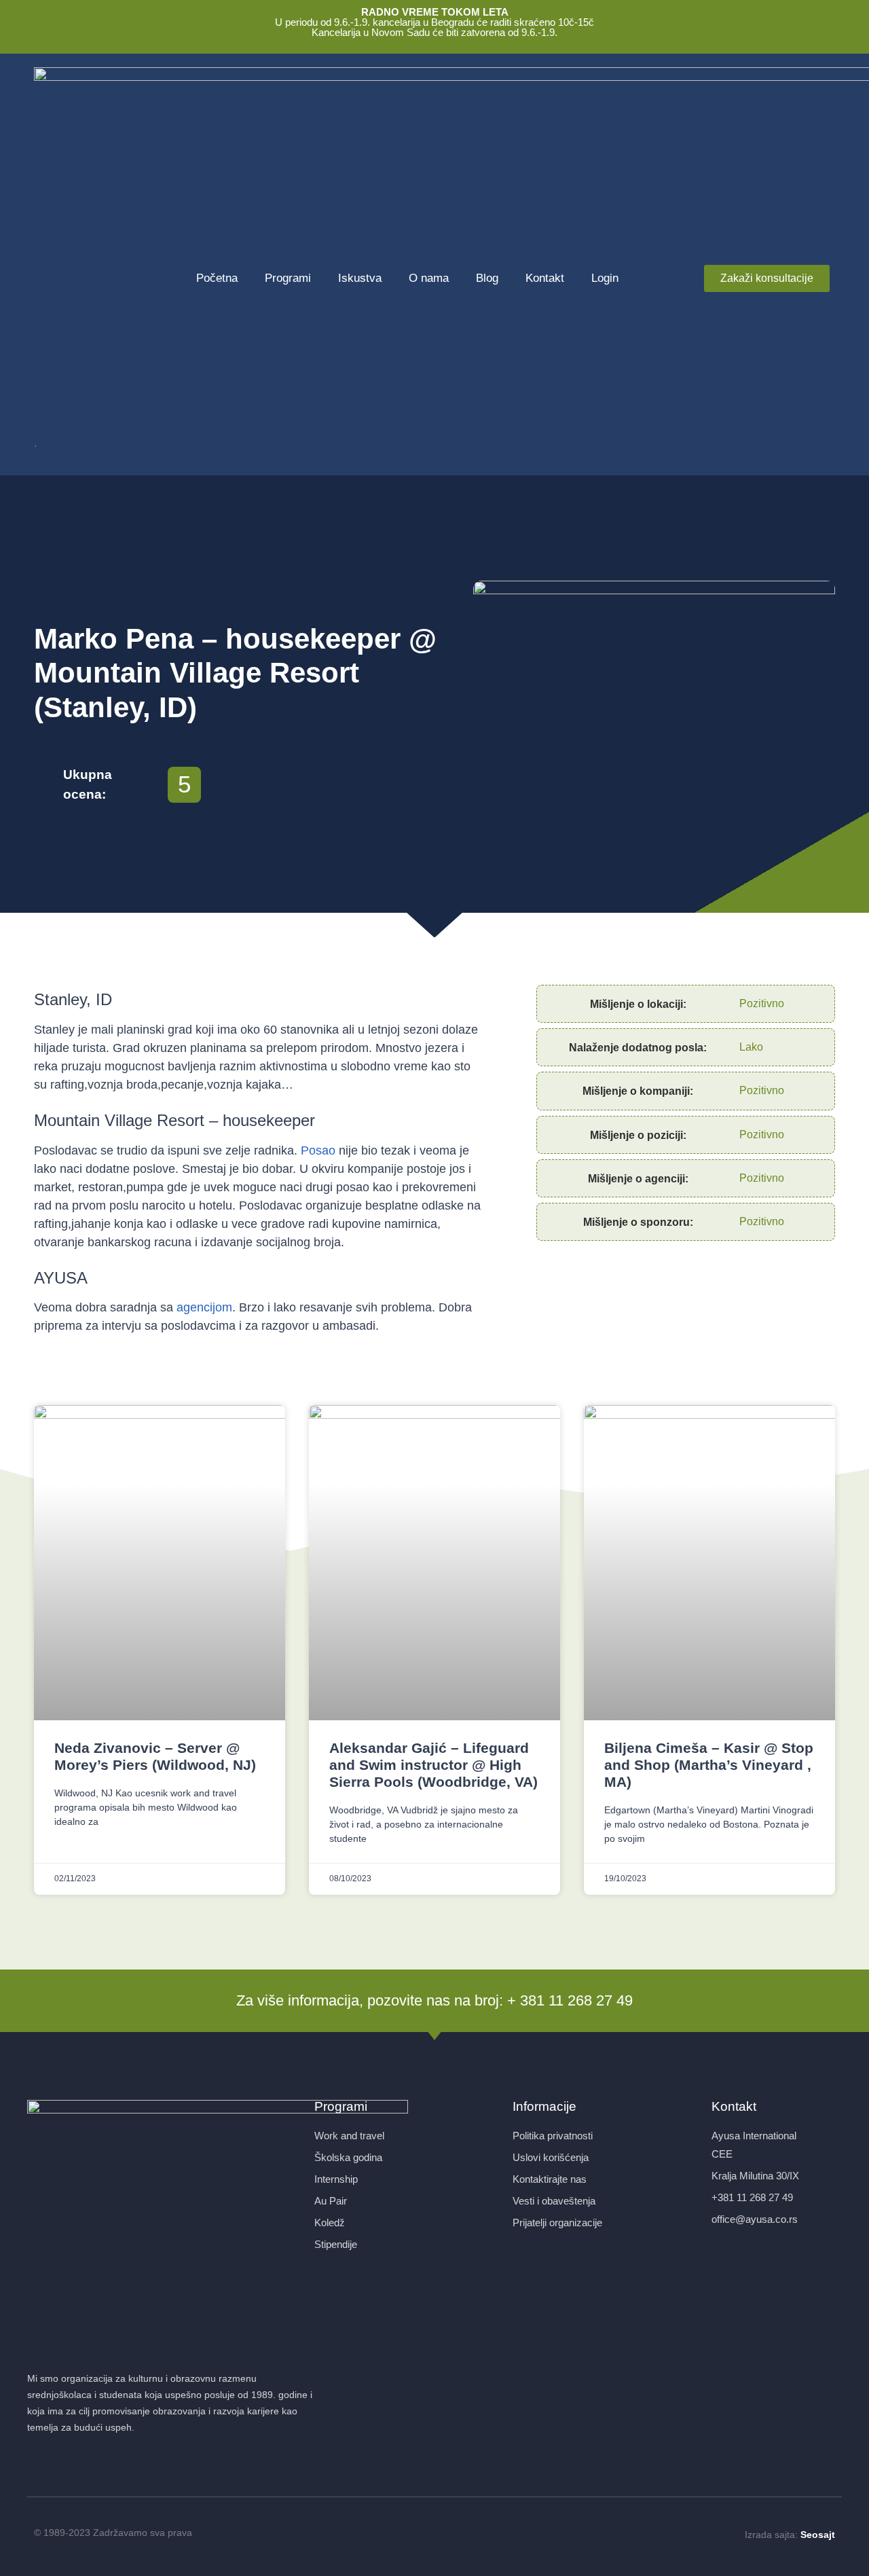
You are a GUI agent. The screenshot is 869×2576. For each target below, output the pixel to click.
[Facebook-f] (411, 2534)
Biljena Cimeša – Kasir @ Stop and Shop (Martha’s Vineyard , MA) (709, 1765)
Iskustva (360, 278)
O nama (429, 278)
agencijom (204, 1307)
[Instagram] (434, 2534)
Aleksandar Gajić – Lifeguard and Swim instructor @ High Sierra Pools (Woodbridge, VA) (433, 1765)
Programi (288, 278)
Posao (318, 1150)
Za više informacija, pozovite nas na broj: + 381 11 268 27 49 (434, 2000)
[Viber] (458, 2534)
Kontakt (545, 278)
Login (605, 278)
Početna (217, 278)
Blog (487, 278)
